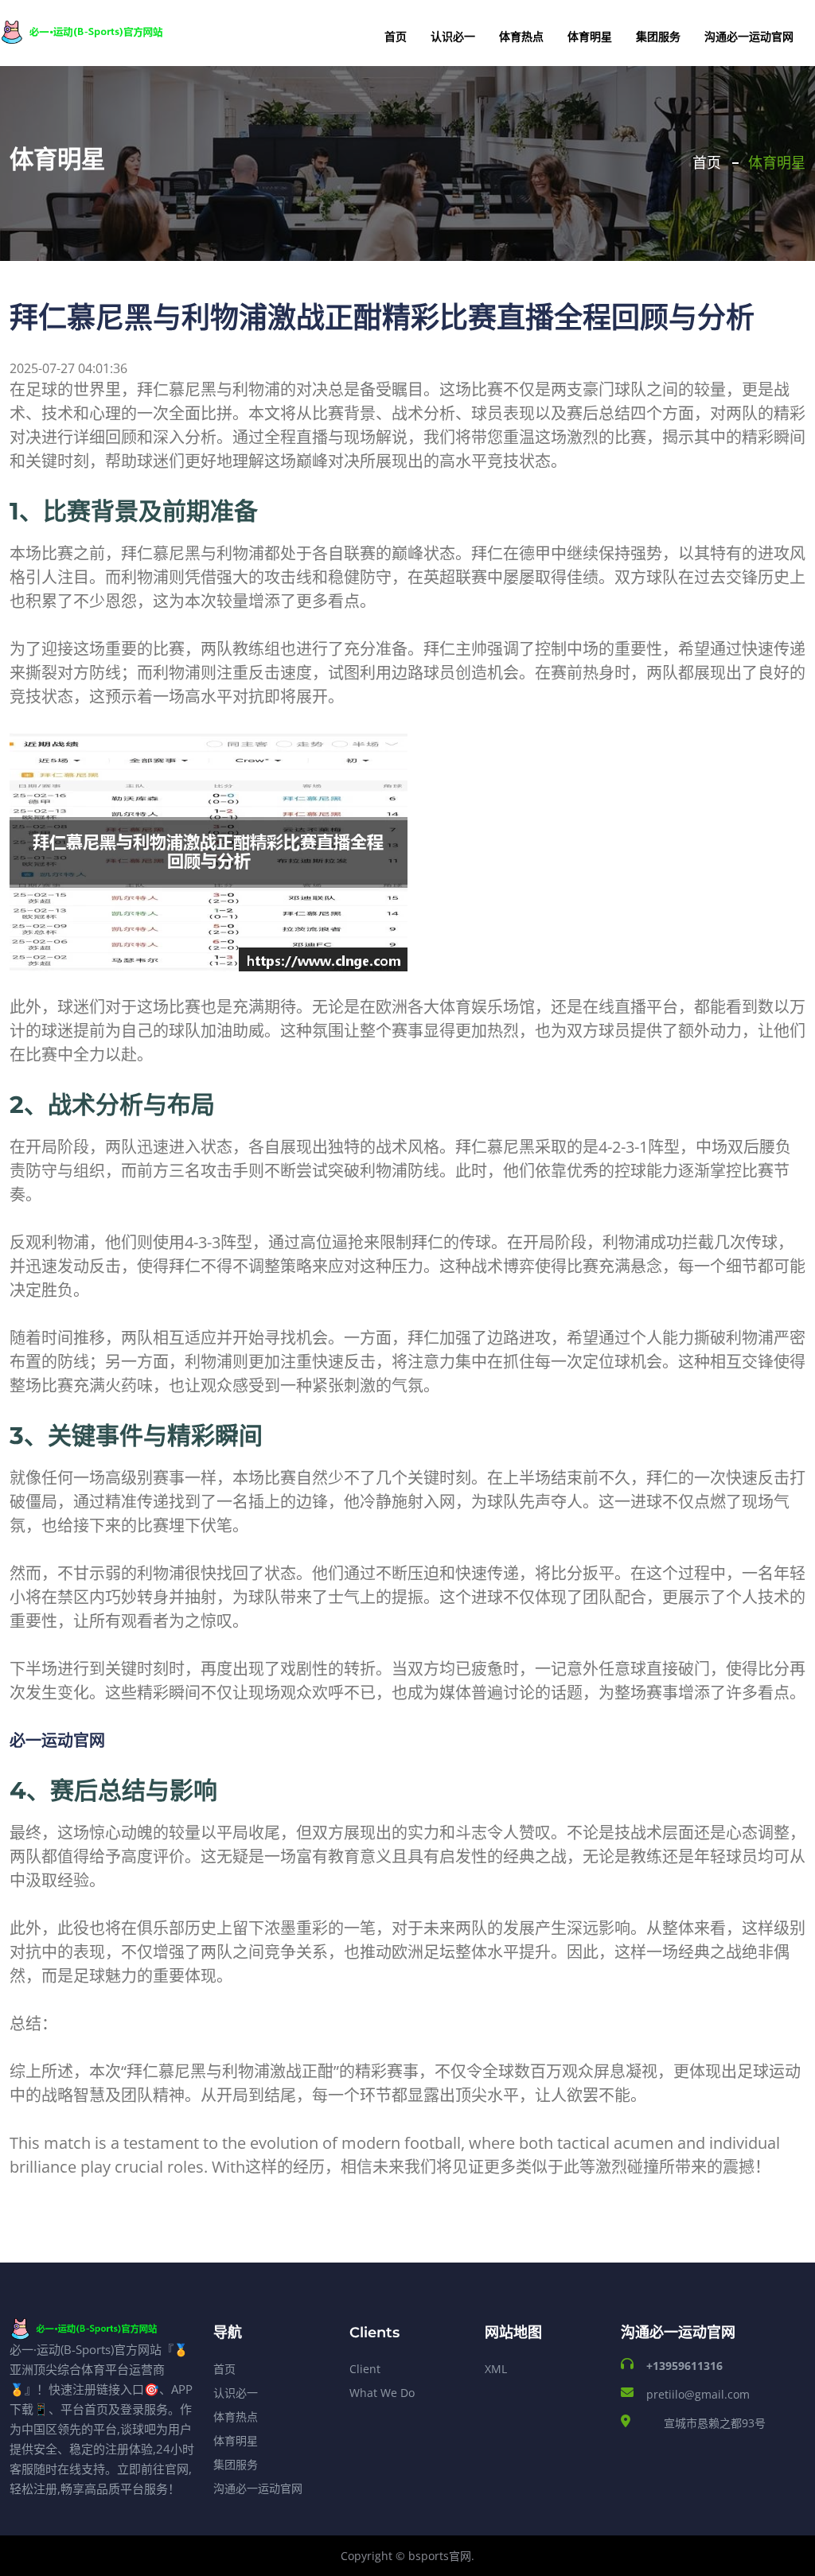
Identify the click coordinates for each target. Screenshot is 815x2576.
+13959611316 (684, 2366)
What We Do (382, 2393)
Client (365, 2369)
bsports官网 (440, 2556)
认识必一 (453, 36)
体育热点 (521, 36)
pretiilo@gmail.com (698, 2394)
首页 (396, 36)
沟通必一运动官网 (749, 36)
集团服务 (658, 36)
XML (496, 2369)
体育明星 (590, 36)
